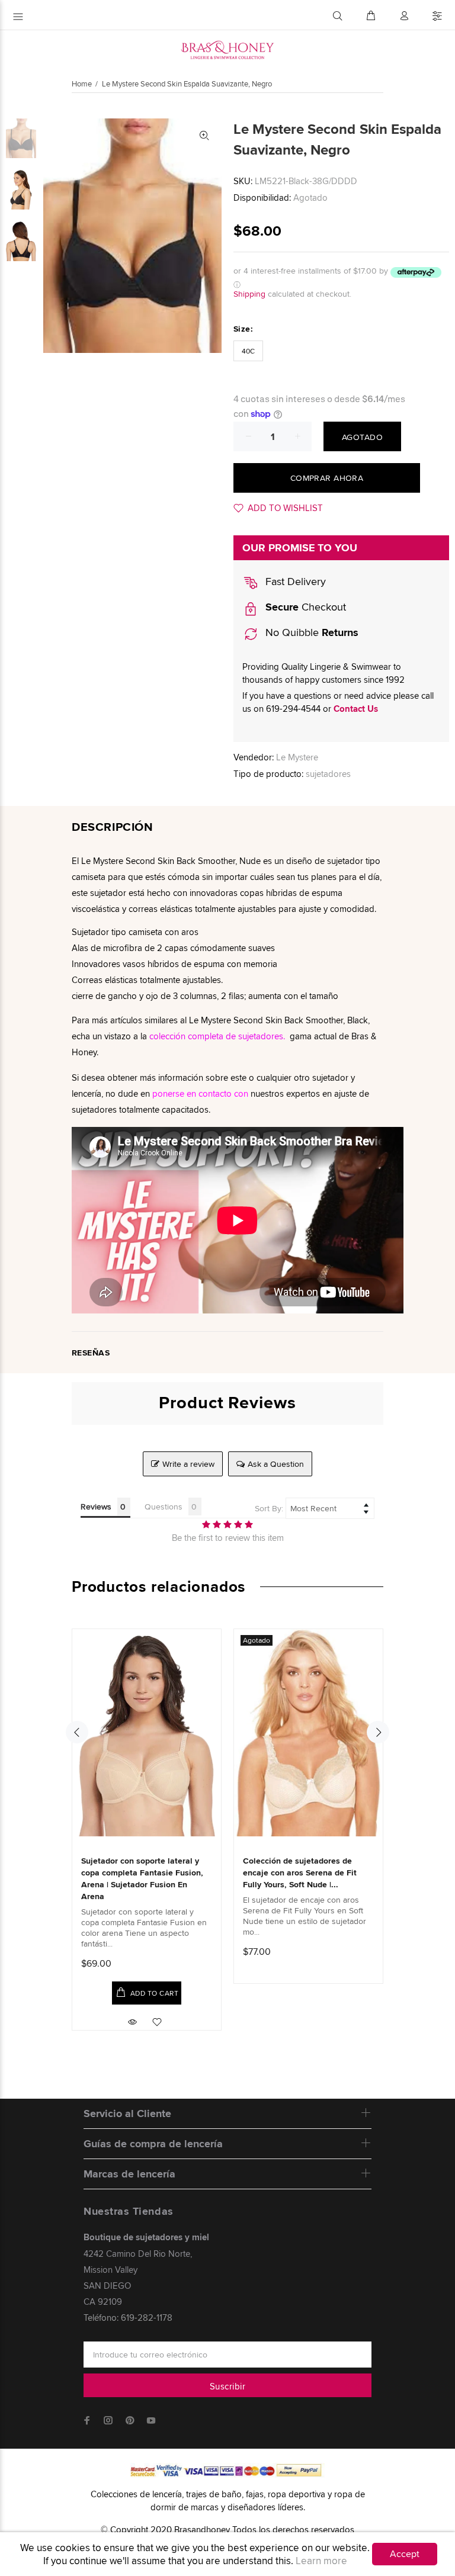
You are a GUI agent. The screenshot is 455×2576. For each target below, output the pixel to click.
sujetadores (328, 774)
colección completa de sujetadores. (217, 1036)
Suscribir (227, 2386)
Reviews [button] (96, 1507)
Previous (77, 1732)
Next (378, 1732)
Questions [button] (164, 1507)
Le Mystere (297, 757)
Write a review (188, 1464)
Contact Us (356, 709)
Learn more (321, 2561)
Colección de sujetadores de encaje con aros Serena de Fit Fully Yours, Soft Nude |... (300, 1872)
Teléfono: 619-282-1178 (128, 2318)
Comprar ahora (327, 478)
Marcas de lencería (129, 2174)
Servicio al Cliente (127, 2114)
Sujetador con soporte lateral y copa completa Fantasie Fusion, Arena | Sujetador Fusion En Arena (142, 1878)
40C (248, 351)
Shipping (249, 294)
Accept (405, 2554)
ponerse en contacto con (200, 1093)
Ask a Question (276, 1464)
